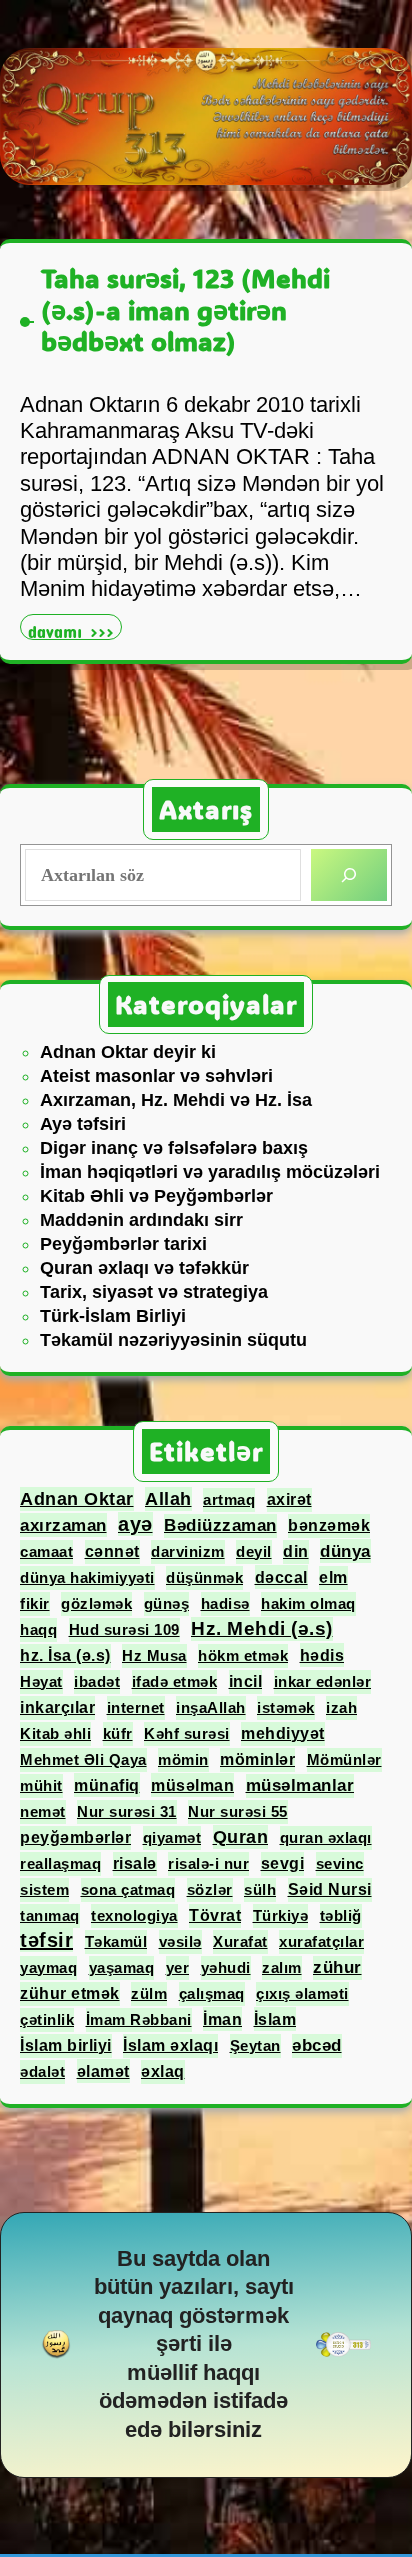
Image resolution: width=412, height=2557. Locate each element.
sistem (44, 1889)
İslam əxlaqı (170, 2045)
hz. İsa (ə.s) (65, 1655)
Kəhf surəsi (187, 1733)
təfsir (46, 1940)
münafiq (107, 1785)
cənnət (112, 1551)
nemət (43, 1811)
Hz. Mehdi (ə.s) (262, 1628)
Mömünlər (344, 1759)
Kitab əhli (55, 1733)
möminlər (257, 1759)
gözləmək (96, 1603)
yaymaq (48, 1967)
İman (222, 2019)
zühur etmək (70, 1993)
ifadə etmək (175, 1681)
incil (246, 1681)
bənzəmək (329, 1525)
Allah (168, 1499)
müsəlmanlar (300, 1785)
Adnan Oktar (77, 1499)
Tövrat (215, 1915)
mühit (41, 1785)
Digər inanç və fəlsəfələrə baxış (174, 1148)
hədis (322, 1655)
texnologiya (134, 1915)
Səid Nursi (330, 1889)
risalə (135, 1863)
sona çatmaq (128, 1889)
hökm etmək (243, 1655)
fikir (35, 1603)
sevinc (340, 1863)
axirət (289, 1499)
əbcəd (317, 2045)
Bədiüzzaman (220, 1525)
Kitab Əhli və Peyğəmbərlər (156, 1196)
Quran (241, 1837)
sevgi (283, 1863)
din (296, 1551)
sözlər (210, 1889)
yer (178, 1967)
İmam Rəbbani (139, 2019)
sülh (260, 1889)
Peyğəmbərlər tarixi (123, 1244)
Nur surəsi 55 (238, 1811)
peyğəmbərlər (75, 1837)
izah (341, 1707)
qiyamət (172, 1837)
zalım (282, 1967)
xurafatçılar (321, 1941)
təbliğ (341, 1915)
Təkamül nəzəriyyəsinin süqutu (173, 1340)
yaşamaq (122, 1967)
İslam (275, 2019)
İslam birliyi (66, 2045)
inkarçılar (57, 1707)
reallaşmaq (60, 1863)
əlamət (103, 2071)
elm (333, 1577)
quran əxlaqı (326, 1837)
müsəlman (192, 1785)
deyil (254, 1551)
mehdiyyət (283, 1733)
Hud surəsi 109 (124, 1629)
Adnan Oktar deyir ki (128, 1052)
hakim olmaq (308, 1603)
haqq (38, 1629)
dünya (345, 1551)
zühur (337, 1967)
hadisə (225, 1603)
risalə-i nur (208, 1863)
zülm (149, 1993)
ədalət (42, 2071)
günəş (167, 1603)
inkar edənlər (323, 1681)
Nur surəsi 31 (127, 1811)
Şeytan (255, 2045)
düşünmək (204, 1577)
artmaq (229, 1499)
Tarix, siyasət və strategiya (154, 1292)
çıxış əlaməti (302, 1993)
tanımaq (50, 1915)
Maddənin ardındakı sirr (141, 1220)
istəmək (286, 1707)
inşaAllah (211, 1707)
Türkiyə (281, 1915)
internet (136, 1707)
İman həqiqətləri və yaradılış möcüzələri (210, 1172)
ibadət (97, 1681)
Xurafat (240, 1941)
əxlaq (163, 2071)
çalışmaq (212, 1993)
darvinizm (188, 1551)
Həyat (41, 1681)
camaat (46, 1551)
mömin (183, 1759)
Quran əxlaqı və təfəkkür (144, 1268)
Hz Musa (154, 1655)
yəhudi (226, 1967)
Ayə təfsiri (83, 1124)
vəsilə (180, 1941)
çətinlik (47, 2019)
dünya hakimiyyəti (87, 1577)
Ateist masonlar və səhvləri (156, 1076)
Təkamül (116, 1941)
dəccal (281, 1577)
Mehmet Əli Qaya (83, 1759)
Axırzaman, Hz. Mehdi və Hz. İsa (176, 1100)
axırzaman (63, 1525)
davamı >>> (75, 629)
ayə (135, 1524)
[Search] (349, 875)
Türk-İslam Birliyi (113, 1316)
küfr (118, 1733)
